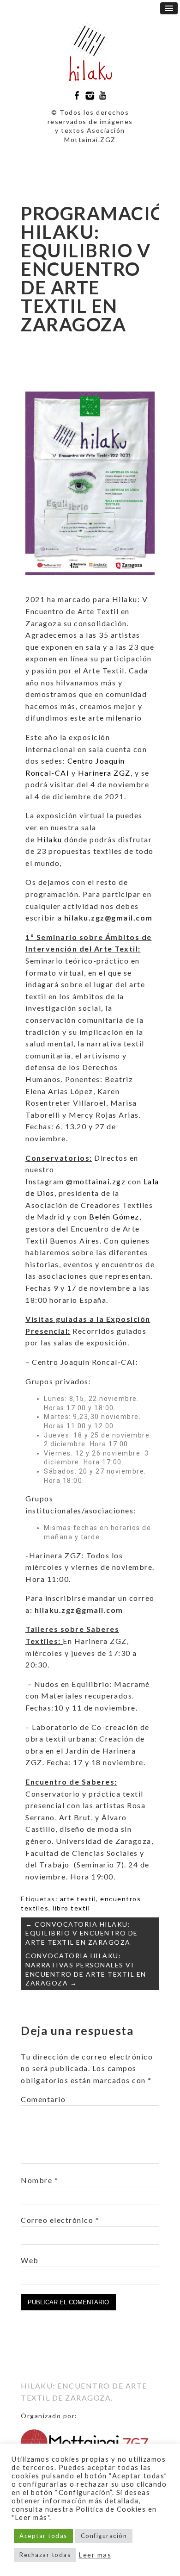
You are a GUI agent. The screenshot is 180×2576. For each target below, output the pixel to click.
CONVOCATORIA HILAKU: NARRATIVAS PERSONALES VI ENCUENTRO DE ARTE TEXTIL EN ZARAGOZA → (86, 1969)
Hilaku (50, 839)
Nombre (39, 2180)
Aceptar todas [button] (43, 2536)
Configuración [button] (104, 2536)
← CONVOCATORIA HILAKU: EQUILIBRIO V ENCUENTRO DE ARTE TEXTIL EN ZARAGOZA (82, 1933)
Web (30, 2260)
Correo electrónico (60, 2220)
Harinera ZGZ (104, 773)
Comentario (43, 2099)
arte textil (78, 1899)
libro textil (71, 1908)
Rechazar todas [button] (45, 2555)
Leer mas (95, 2555)
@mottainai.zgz (96, 1181)
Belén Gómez (114, 1216)
